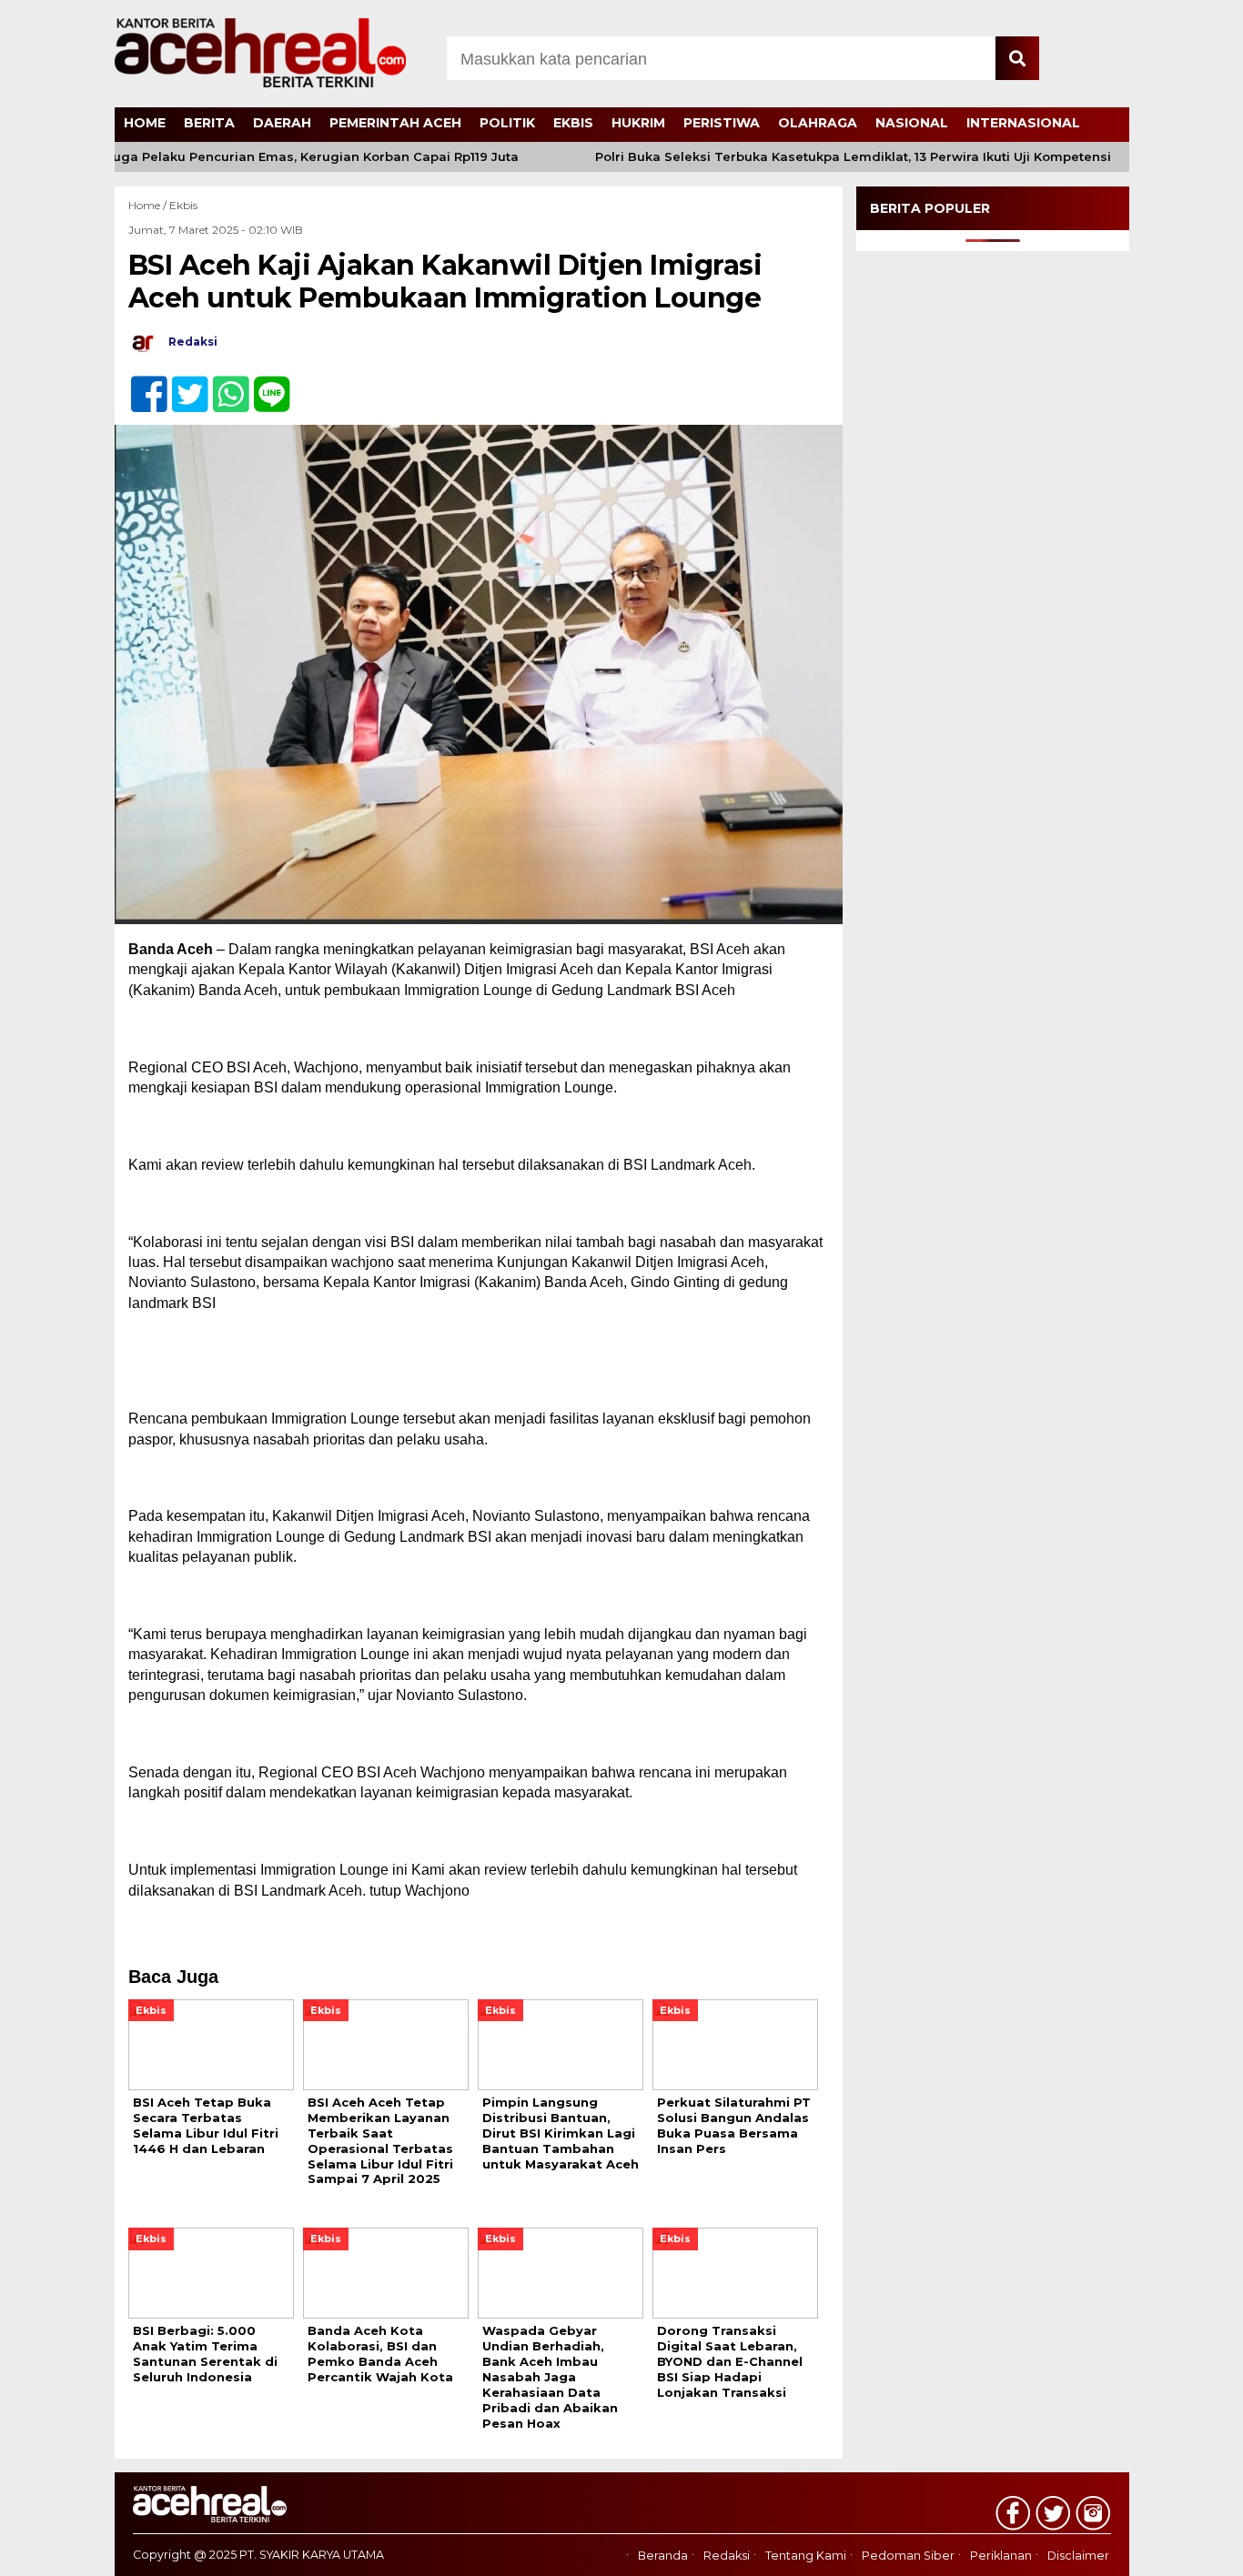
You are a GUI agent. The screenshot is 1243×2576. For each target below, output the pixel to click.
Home (145, 123)
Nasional (912, 123)
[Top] (1186, 2550)
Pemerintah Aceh (395, 123)
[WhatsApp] (223, 384)
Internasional (1023, 123)
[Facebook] (141, 384)
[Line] (264, 384)
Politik (507, 123)
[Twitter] (182, 384)
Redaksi (727, 2556)
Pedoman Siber (908, 2556)
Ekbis (573, 123)
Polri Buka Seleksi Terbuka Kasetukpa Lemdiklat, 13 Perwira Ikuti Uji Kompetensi (820, 157)
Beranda (663, 2556)
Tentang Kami (806, 2556)
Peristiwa (722, 123)
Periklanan (1001, 2556)
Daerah (282, 123)
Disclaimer (1078, 2556)
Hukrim (638, 123)
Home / (149, 205)
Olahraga (818, 123)
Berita (209, 123)
